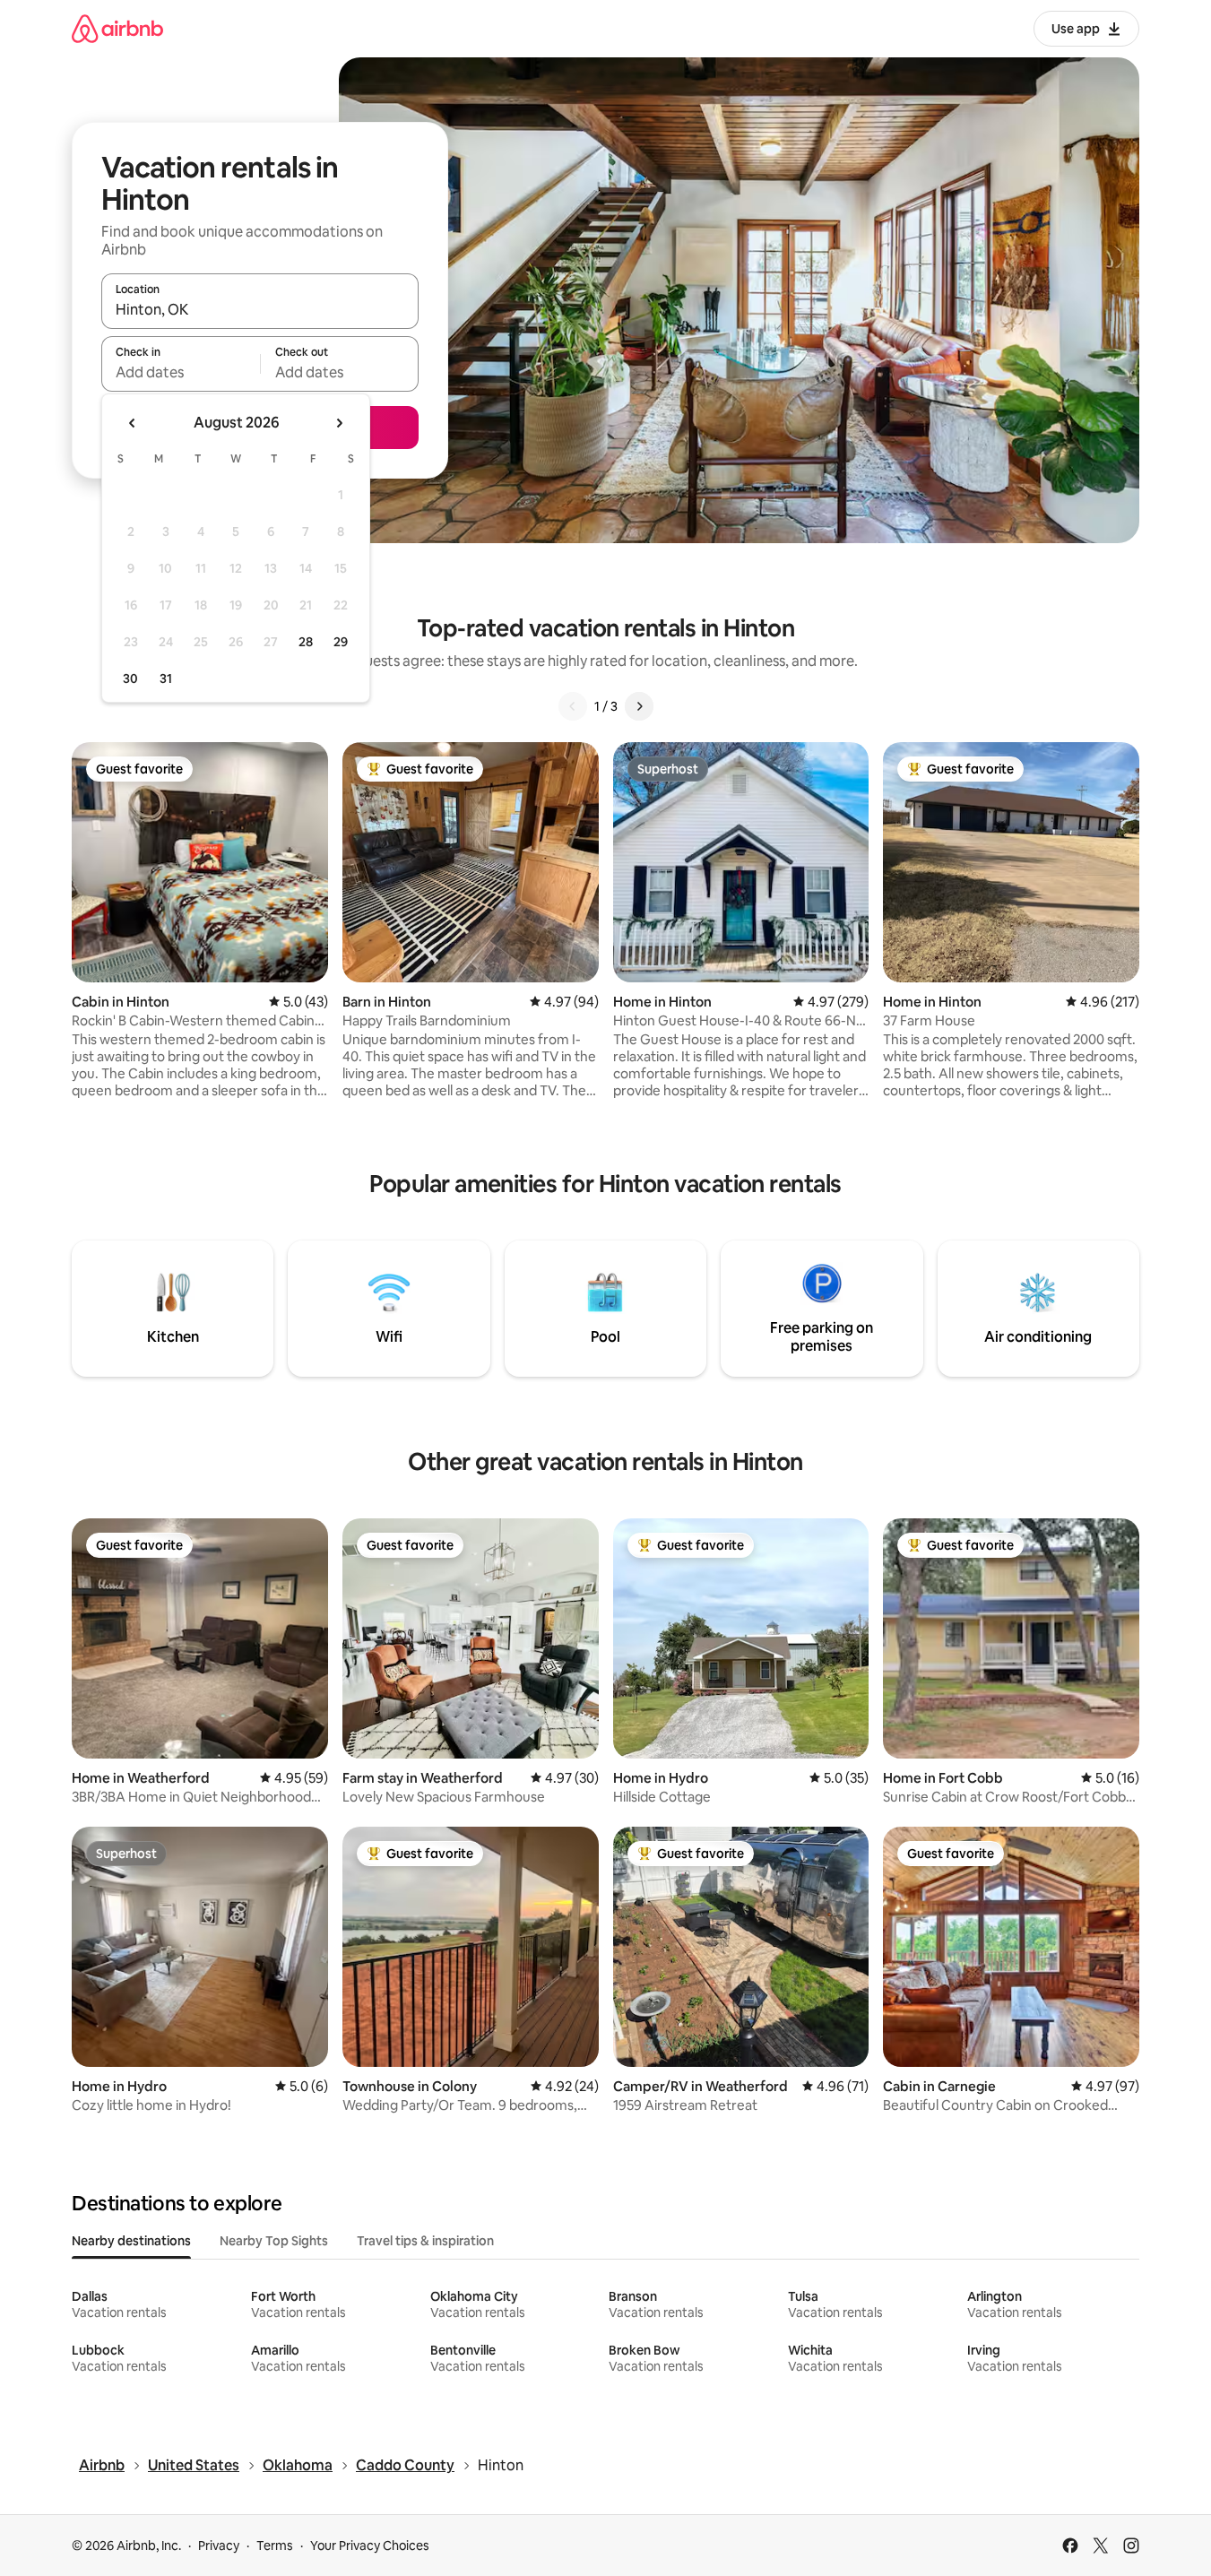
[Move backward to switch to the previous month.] (133, 423)
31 (166, 679)
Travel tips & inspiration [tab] (425, 2241)
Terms (275, 2546)
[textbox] (181, 372)
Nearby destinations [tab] (131, 2241)
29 (341, 642)
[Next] (639, 706)
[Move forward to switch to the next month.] (339, 423)
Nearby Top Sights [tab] (274, 2241)
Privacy (219, 2546)
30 (130, 679)
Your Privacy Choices (370, 2546)
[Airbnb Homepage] (117, 28)
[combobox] (260, 309)
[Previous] (573, 706)
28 (306, 642)
